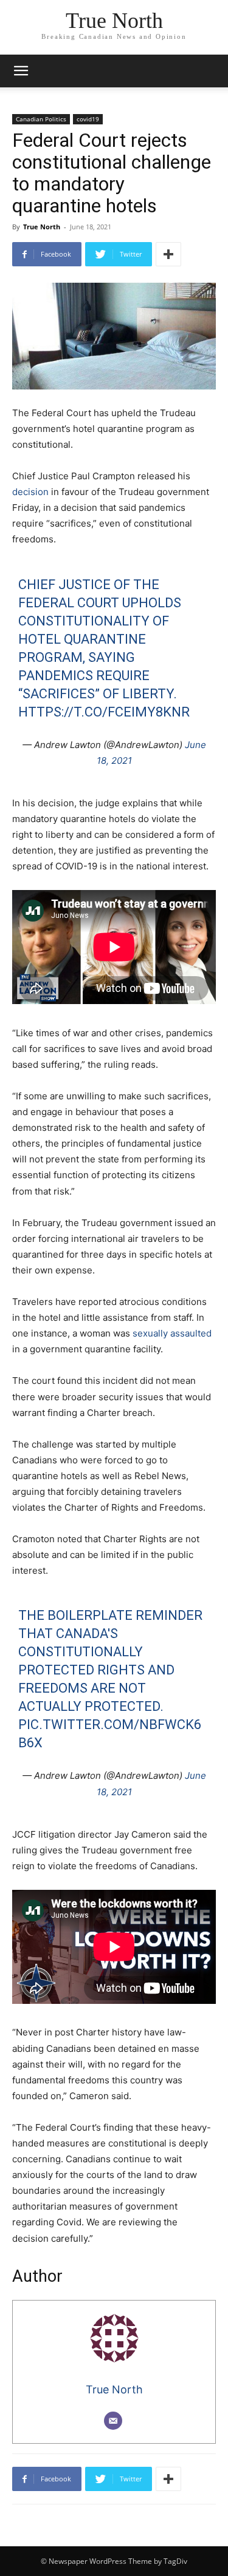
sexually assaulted (172, 1333)
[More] (168, 254)
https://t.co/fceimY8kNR (104, 712)
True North (42, 227)
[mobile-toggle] (21, 71)
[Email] (113, 2421)
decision (30, 492)
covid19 (88, 119)
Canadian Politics (41, 119)
